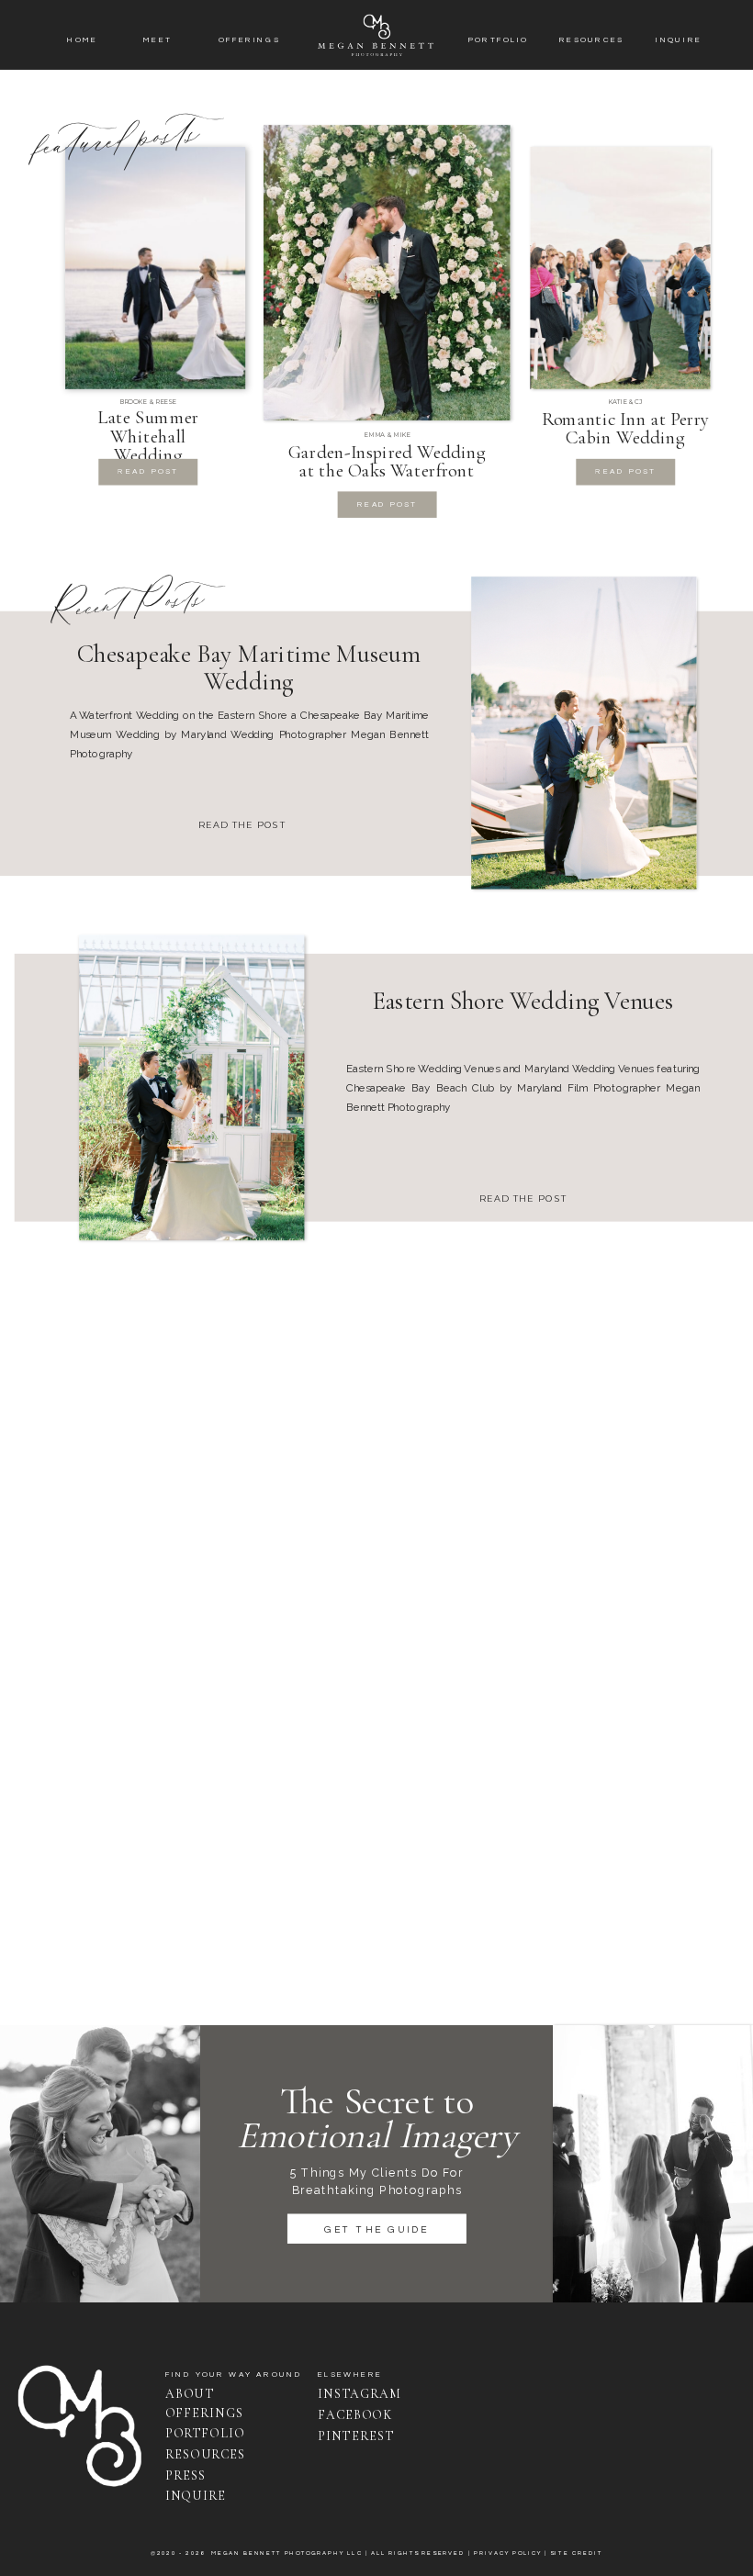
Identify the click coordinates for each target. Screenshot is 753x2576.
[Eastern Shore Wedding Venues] (191, 1087)
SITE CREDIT (576, 2554)
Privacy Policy (508, 2554)
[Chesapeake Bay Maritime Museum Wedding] (584, 733)
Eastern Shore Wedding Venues (523, 1000)
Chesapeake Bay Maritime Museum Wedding (249, 668)
